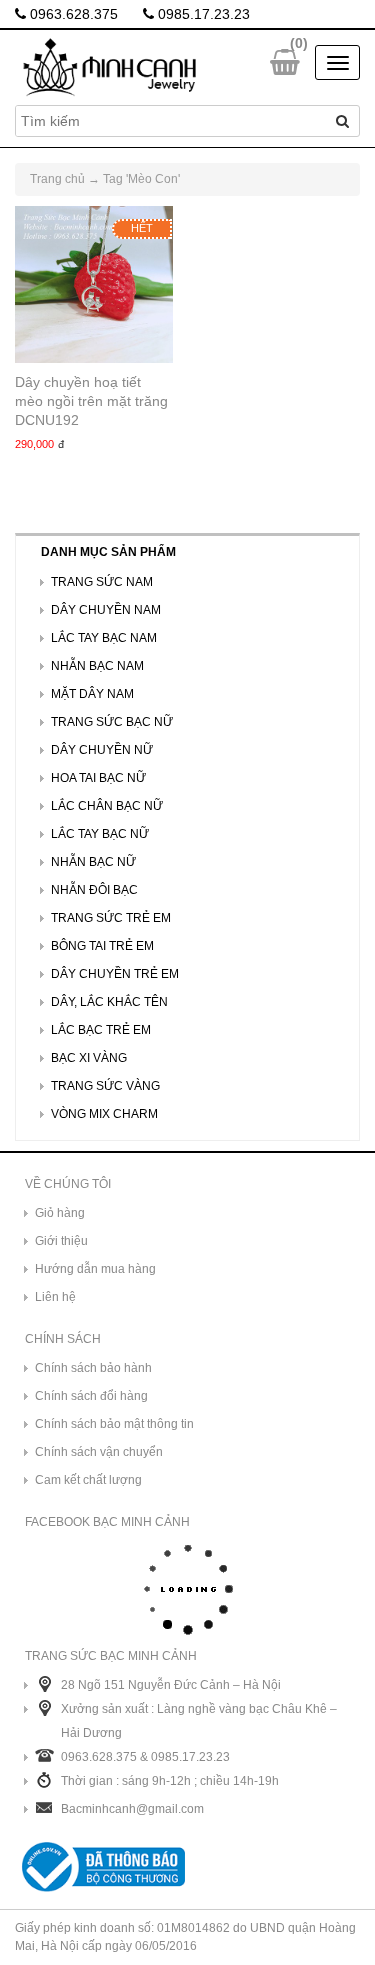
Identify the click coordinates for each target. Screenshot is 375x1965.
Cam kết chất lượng (88, 1480)
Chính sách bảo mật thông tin (114, 1424)
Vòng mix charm (104, 1114)
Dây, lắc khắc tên (109, 1002)
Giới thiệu (61, 1241)
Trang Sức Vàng (105, 1086)
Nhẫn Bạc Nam (97, 666)
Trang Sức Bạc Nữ (112, 722)
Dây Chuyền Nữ (102, 750)
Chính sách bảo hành (93, 1368)
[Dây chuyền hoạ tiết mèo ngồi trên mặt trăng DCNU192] (94, 285)
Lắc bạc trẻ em (101, 1030)
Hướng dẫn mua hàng (95, 1269)
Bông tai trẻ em (102, 946)
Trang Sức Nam (102, 582)
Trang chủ (57, 179)
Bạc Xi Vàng (89, 1058)
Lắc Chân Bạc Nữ (107, 806)
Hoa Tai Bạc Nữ (98, 778)
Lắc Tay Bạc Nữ (100, 834)
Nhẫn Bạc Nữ (93, 862)
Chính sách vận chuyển (99, 1452)
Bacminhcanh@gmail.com (132, 1809)
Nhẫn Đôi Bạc (94, 890)
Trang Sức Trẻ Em (111, 918)
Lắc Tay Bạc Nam (104, 638)
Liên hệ (55, 1297)
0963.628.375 (72, 14)
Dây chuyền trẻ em (115, 974)
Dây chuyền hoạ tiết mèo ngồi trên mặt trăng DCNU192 (91, 401)
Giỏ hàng (60, 1213)
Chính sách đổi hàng (91, 1396)
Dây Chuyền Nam (106, 610)
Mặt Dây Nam (92, 694)
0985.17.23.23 (202, 14)
